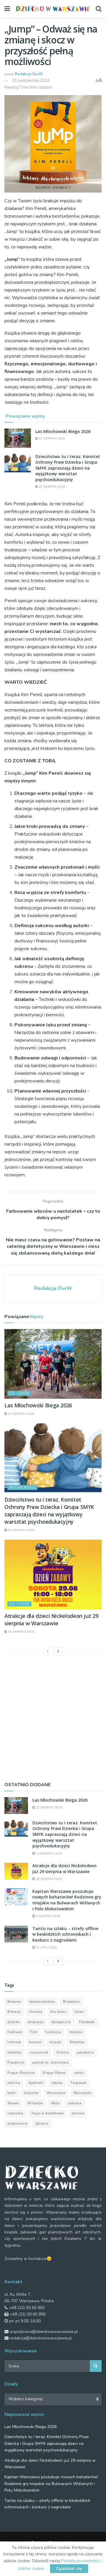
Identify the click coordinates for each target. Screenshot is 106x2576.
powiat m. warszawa (50, 2063)
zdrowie (78, 2113)
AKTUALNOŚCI (22, 1488)
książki (56, 2042)
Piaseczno (16, 2063)
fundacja (53, 2032)
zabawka (15, 2113)
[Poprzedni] (48, 1651)
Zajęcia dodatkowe (47, 2113)
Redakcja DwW (29, 74)
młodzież (15, 2053)
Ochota (63, 2053)
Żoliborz (42, 2124)
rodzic (79, 2073)
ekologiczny (61, 2022)
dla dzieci (59, 2012)
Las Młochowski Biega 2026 (63, 431)
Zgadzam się (69, 2569)
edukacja (36, 2022)
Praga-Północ (54, 2073)
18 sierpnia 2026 (20, 1632)
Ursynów (31, 2093)
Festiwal (15, 2032)
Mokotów (77, 2042)
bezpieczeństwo (42, 2002)
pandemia (85, 2053)
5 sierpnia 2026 (48, 1916)
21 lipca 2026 (46, 1948)
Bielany (14, 2012)
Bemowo (14, 2002)
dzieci (80, 2012)
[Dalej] (58, 1651)
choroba (36, 2012)
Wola (55, 2103)
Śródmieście (17, 2124)
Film (34, 2032)
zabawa (75, 2103)
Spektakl (36, 2083)
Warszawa (56, 2093)
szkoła (57, 2083)
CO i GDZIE (19, 1393)
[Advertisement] (53, 1717)
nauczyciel (39, 2053)
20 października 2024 (31, 81)
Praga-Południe (21, 2073)
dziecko (14, 2022)
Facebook (87, 2022)
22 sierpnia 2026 (51, 439)
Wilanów (35, 2103)
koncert (35, 2042)
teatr (12, 2093)
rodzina (14, 2083)
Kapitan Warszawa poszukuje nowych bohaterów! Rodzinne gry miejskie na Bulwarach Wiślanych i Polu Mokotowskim (67, 1900)
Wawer (13, 2103)
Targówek (79, 2083)
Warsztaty (82, 2093)
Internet (14, 2042)
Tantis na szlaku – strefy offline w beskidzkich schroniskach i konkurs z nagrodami (65, 1934)
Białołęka (71, 2002)
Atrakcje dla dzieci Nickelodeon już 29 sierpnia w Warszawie (51, 1620)
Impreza (76, 2032)
